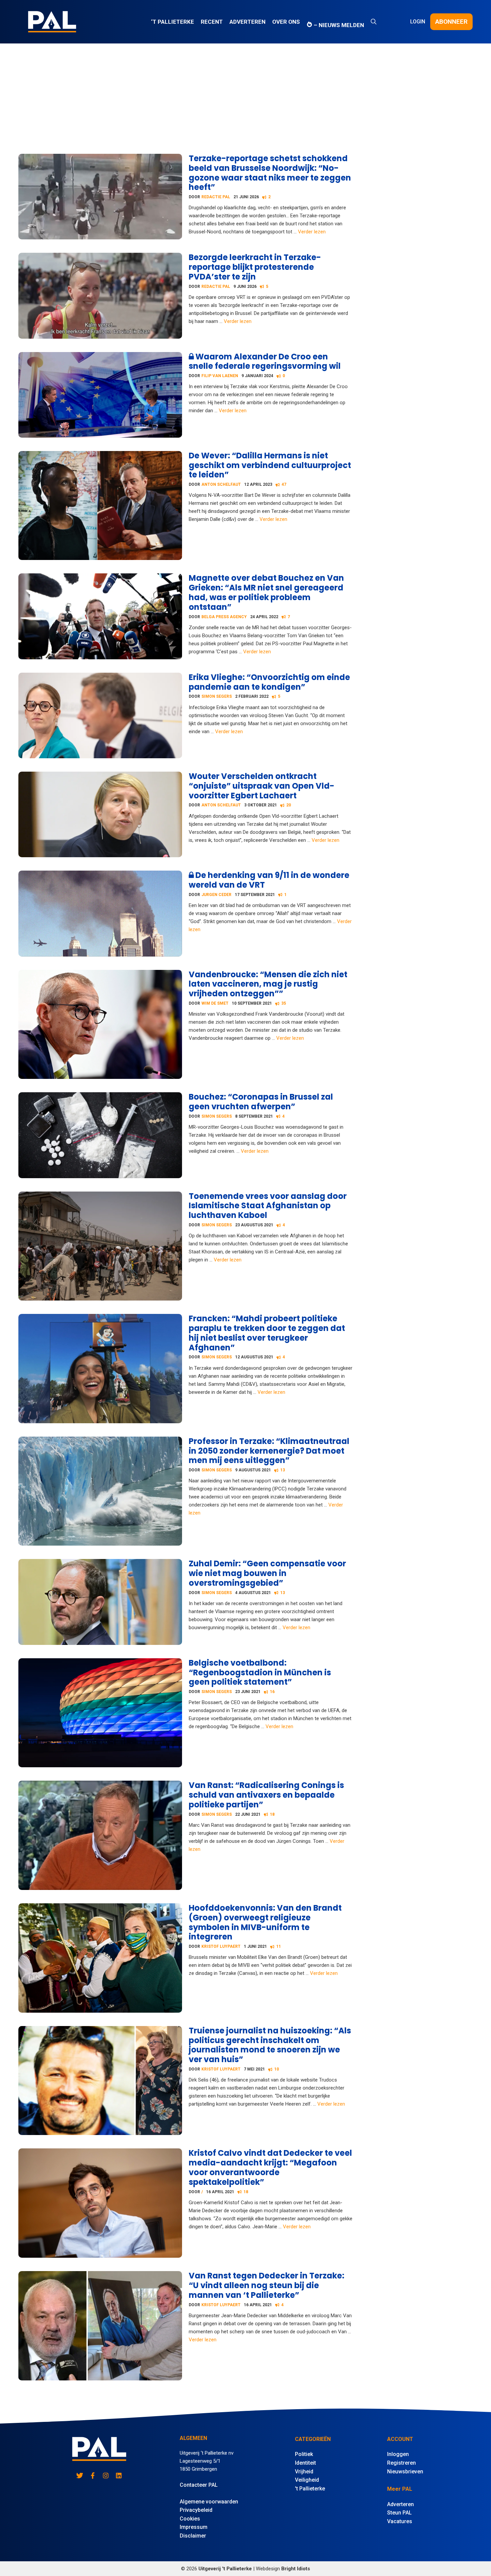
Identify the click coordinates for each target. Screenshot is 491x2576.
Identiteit (305, 2463)
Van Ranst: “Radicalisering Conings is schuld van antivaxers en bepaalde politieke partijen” (266, 1795)
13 (283, 1470)
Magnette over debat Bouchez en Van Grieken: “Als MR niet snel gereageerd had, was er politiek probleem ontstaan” (266, 592)
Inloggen (398, 2454)
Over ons (286, 22)
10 (277, 2069)
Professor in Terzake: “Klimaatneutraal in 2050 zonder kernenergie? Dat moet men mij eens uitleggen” (269, 1451)
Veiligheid (307, 2480)
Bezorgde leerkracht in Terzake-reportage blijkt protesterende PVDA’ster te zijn (255, 267)
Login (418, 22)
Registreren (401, 2463)
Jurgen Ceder (216, 895)
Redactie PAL (216, 197)
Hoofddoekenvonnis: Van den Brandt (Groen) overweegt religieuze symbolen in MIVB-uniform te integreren (265, 1922)
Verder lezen (312, 232)
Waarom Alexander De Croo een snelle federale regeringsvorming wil (265, 361)
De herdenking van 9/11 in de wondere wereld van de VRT (269, 880)
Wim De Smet (215, 1003)
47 (284, 484)
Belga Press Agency (224, 617)
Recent (212, 22)
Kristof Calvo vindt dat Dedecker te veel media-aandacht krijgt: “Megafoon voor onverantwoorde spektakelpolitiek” (270, 2167)
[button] (374, 22)
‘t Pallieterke (173, 22)
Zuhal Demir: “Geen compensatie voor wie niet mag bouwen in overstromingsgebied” (267, 1573)
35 (284, 1003)
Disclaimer (193, 2536)
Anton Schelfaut (221, 484)
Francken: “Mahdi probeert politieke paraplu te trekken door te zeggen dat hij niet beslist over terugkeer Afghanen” (267, 1333)
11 (279, 1946)
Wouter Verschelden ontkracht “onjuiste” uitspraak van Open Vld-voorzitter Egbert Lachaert (262, 786)
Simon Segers (217, 696)
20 (289, 805)
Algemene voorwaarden (209, 2502)
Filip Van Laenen (220, 376)
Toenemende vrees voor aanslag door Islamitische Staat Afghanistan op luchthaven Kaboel (268, 1206)
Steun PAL (399, 2513)
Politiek (304, 2454)
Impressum (194, 2527)
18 (272, 1814)
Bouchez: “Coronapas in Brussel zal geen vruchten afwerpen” (261, 1102)
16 (272, 1692)
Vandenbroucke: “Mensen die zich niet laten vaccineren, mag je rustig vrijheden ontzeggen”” (268, 984)
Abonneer (451, 22)
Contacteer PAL (199, 2485)
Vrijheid (304, 2472)
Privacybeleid (196, 2510)
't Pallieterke (310, 2489)
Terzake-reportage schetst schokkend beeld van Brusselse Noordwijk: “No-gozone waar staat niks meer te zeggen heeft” (270, 173)
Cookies (190, 2519)
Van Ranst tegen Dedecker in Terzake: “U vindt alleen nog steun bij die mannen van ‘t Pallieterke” (267, 2285)
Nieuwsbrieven (405, 2472)
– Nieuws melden (338, 25)
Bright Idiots (296, 2569)
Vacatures (400, 2521)
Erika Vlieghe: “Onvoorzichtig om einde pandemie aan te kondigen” (269, 682)
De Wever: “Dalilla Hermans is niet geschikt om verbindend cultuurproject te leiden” (270, 465)
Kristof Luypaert (221, 1946)
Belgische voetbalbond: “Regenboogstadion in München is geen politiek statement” (260, 1672)
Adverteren (248, 22)
